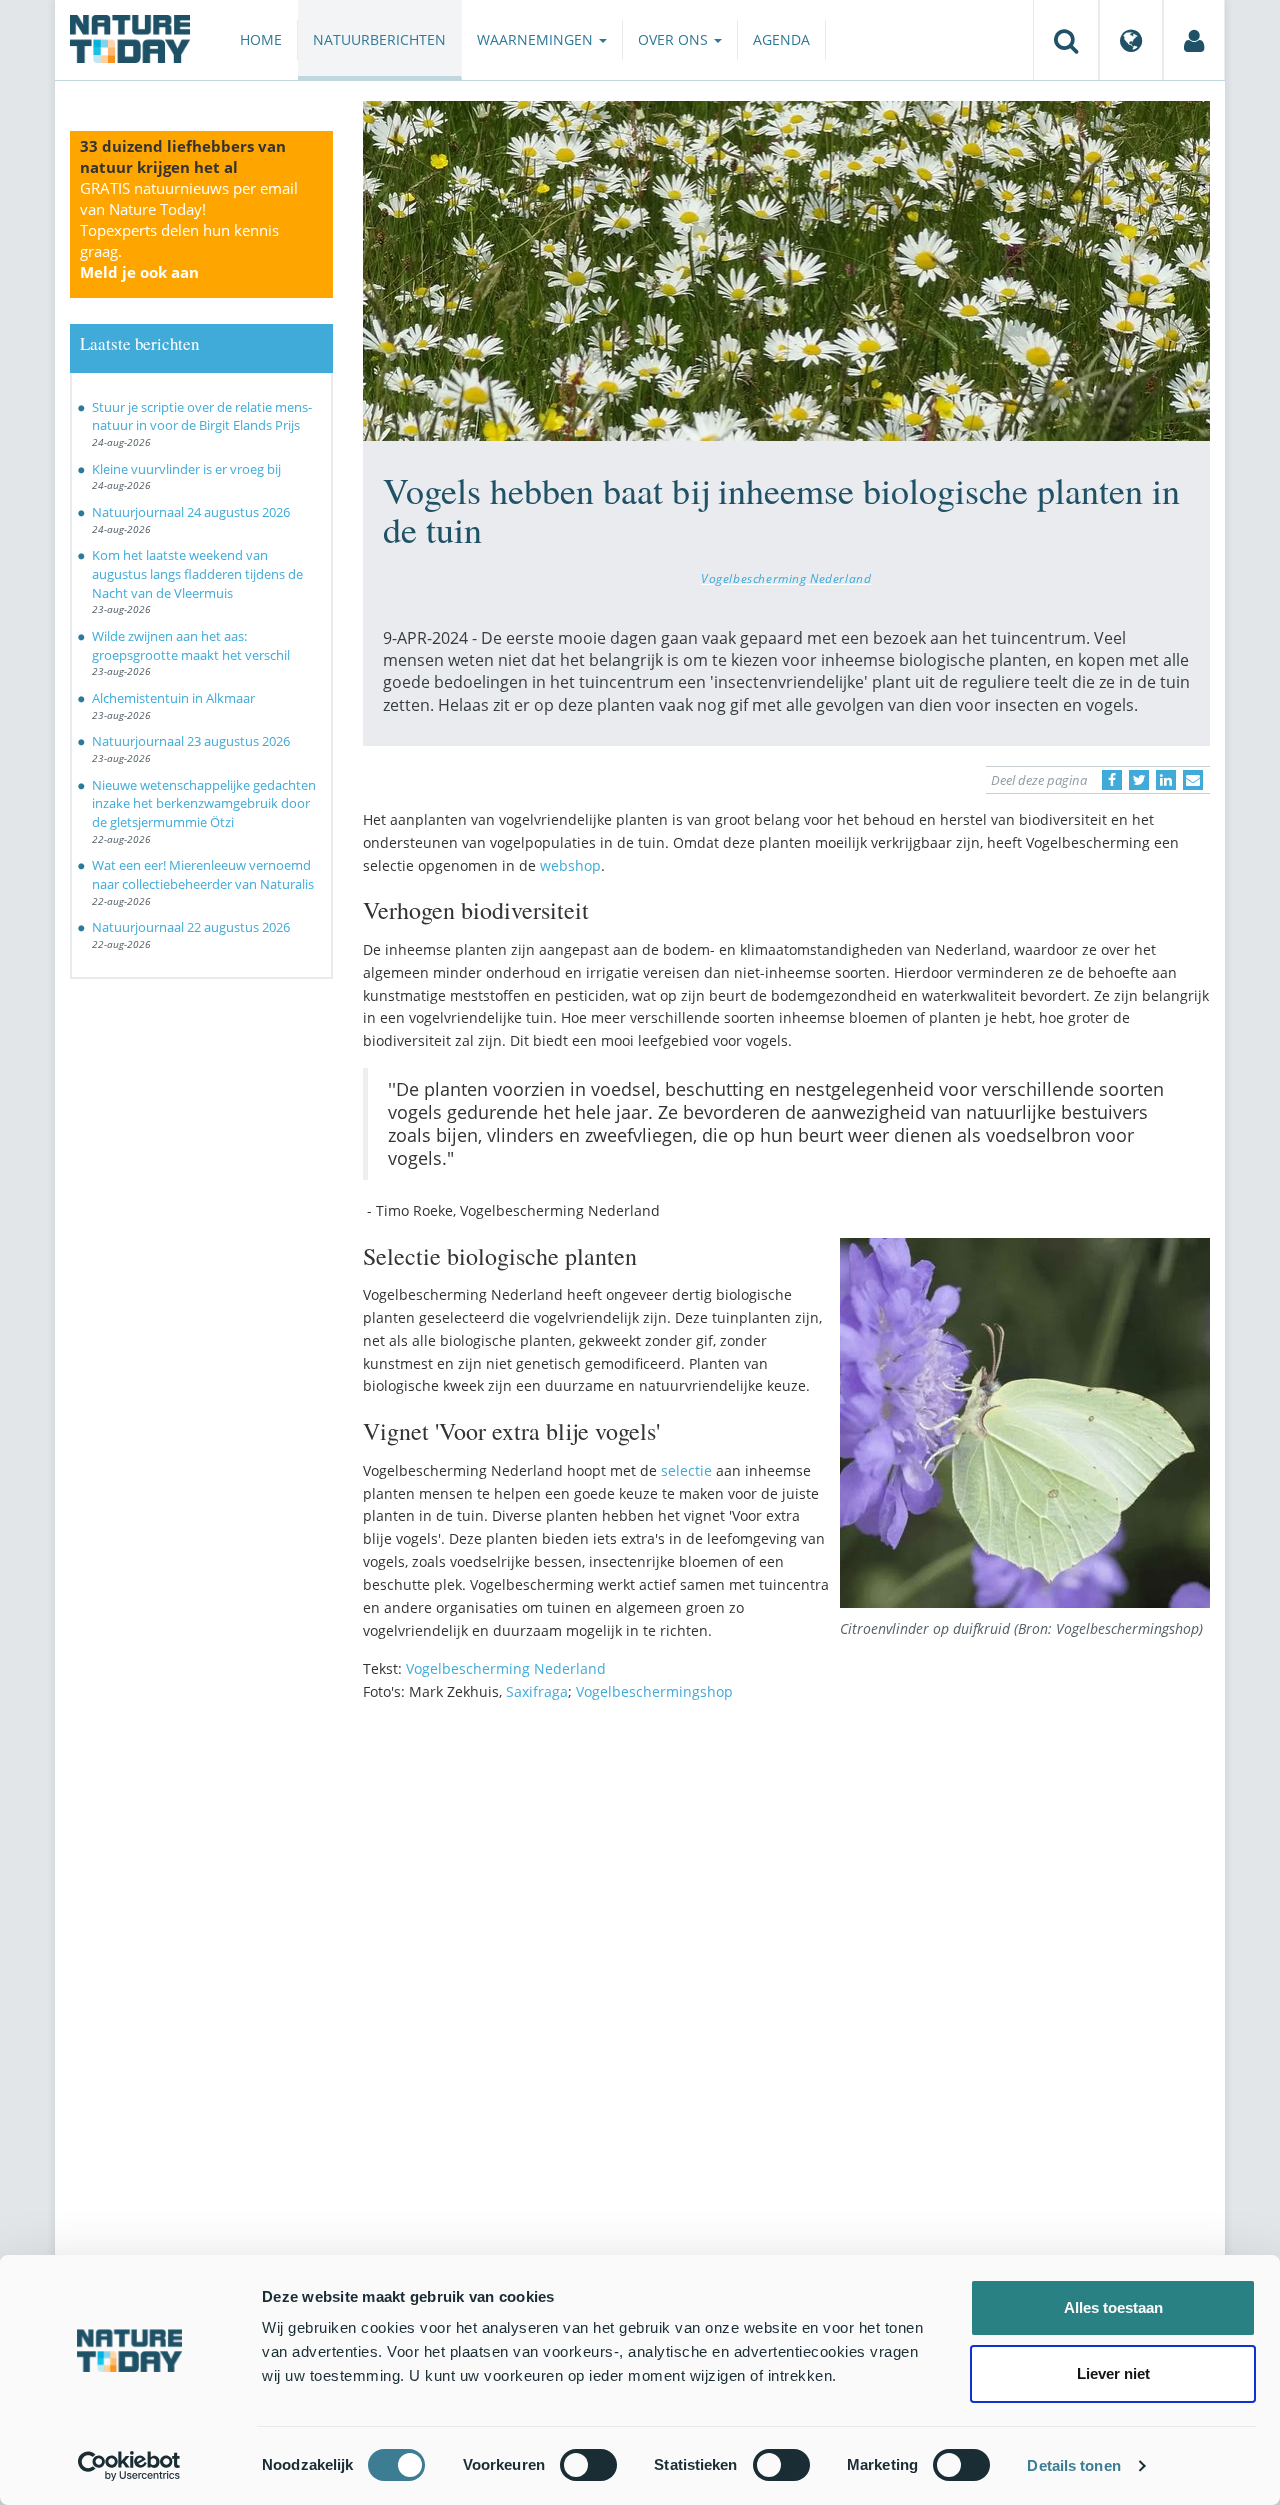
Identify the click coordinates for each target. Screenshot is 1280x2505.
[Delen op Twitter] (1139, 780)
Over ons (675, 39)
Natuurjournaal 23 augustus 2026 (191, 741)
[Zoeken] (1066, 40)
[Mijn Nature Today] (1194, 40)
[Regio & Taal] (1131, 40)
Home (261, 39)
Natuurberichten (379, 39)
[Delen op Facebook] (1112, 780)
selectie (686, 1470)
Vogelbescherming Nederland (786, 578)
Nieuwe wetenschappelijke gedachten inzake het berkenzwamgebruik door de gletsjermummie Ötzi (204, 803)
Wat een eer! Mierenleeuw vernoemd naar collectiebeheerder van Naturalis (203, 874)
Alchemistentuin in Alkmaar (173, 698)
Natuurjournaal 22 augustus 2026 (191, 927)
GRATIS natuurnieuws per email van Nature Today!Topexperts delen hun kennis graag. (189, 230)
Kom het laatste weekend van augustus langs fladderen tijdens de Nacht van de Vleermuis (197, 573)
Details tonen (1073, 2465)
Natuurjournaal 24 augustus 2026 (191, 512)
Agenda (781, 39)
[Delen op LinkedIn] (1166, 780)
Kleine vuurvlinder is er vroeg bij (186, 469)
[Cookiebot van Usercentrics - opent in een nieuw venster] (129, 2466)
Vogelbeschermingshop (654, 1691)
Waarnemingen (537, 39)
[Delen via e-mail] (1193, 780)
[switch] (588, 2465)
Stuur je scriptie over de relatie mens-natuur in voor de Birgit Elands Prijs (202, 416)
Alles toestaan (1113, 2307)
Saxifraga (537, 1691)
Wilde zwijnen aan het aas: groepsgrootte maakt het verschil (191, 645)
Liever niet (1113, 2373)
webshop (570, 865)
